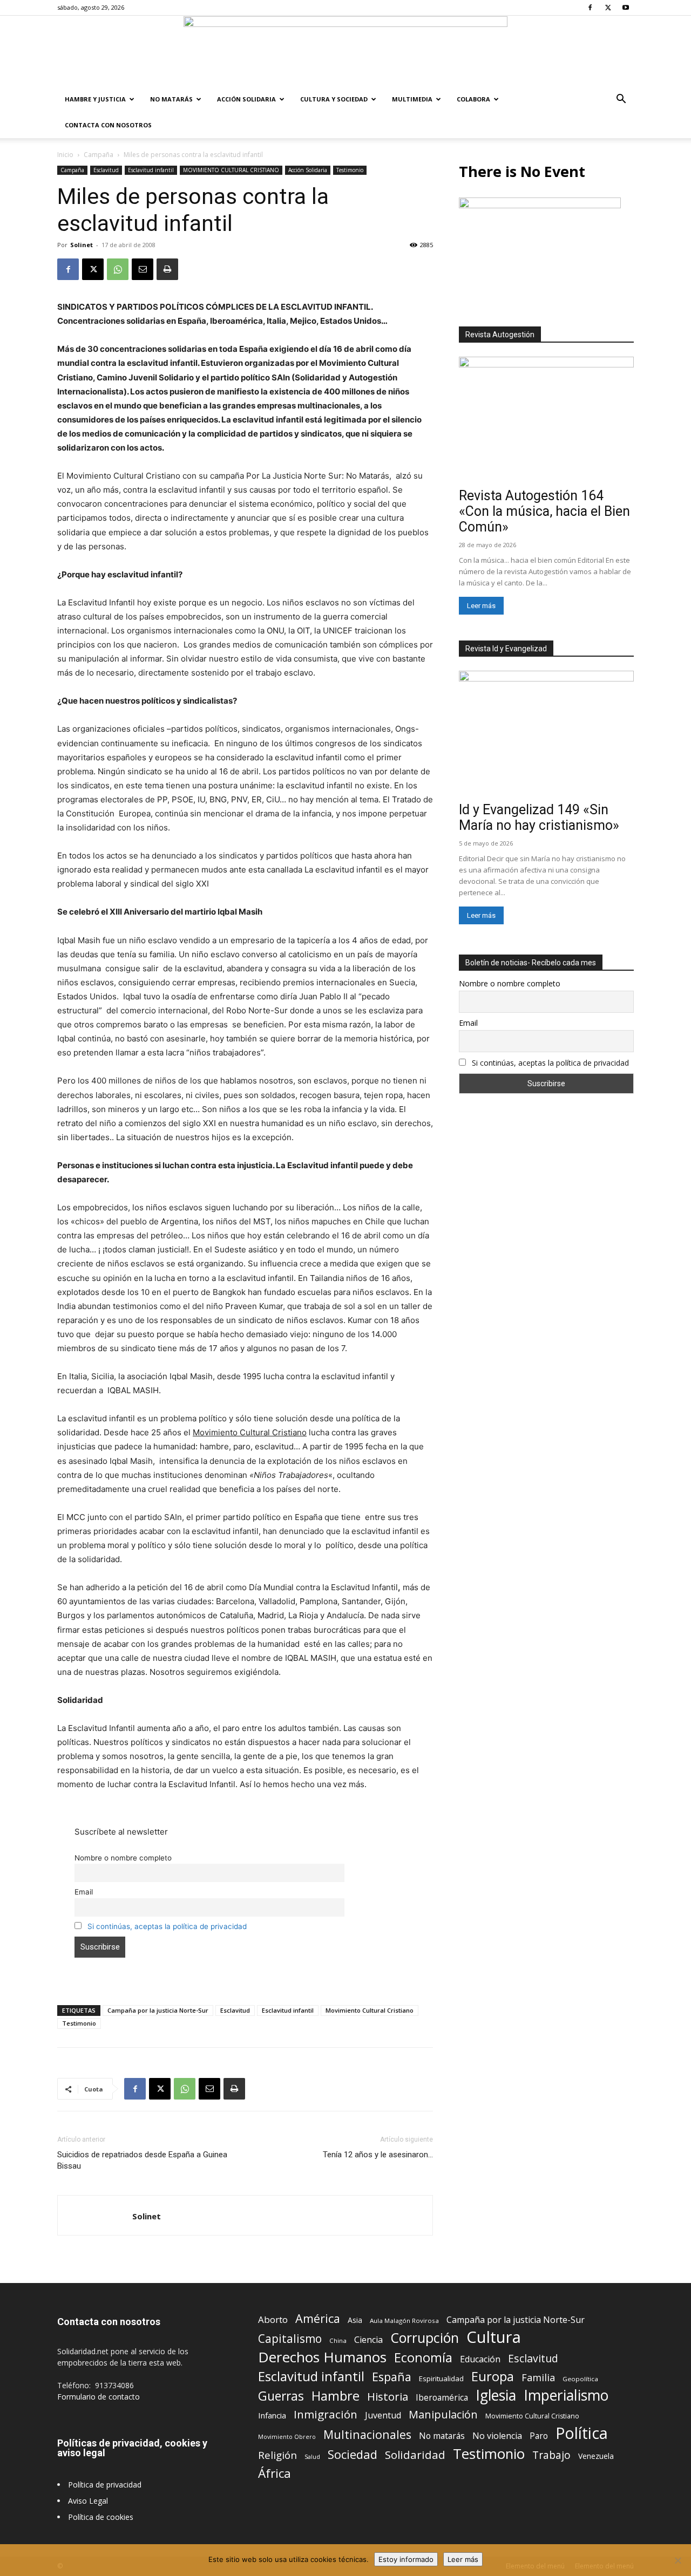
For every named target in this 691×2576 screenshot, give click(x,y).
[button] (621, 100)
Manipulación (443, 2414)
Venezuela (596, 2456)
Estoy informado (406, 2559)
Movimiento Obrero (287, 2437)
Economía (423, 2358)
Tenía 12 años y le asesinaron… (378, 2155)
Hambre (336, 2396)
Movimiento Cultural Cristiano (370, 2010)
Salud (312, 2456)
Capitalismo (290, 2339)
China (338, 2340)
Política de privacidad (105, 2485)
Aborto (273, 2319)
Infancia (272, 2415)
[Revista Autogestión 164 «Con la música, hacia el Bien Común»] (546, 420)
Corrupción (425, 2338)
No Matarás (171, 99)
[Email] (143, 269)
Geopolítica (580, 2379)
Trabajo (551, 2455)
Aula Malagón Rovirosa (404, 2321)
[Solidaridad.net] (345, 51)
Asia (355, 2320)
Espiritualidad (441, 2379)
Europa (493, 2377)
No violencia (497, 2436)
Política (582, 2433)
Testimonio (350, 170)
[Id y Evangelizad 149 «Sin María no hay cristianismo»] (546, 734)
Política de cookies (101, 2517)
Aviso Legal (88, 2501)
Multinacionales (367, 2434)
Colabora (473, 99)
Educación (480, 2359)
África (275, 2473)
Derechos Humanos (322, 2357)
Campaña (99, 155)
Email (84, 1892)
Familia (538, 2378)
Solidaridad (415, 2455)
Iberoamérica (442, 2398)
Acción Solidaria (246, 99)
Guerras (281, 2396)
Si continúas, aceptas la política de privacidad (167, 1926)
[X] (608, 8)
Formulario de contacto (99, 2397)
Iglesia (496, 2396)
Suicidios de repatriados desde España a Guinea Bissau (142, 2160)
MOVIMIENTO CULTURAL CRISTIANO (231, 170)
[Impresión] (167, 269)
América (318, 2318)
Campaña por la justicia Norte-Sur (158, 2010)
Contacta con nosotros (108, 125)
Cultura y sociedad (334, 99)
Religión (277, 2455)
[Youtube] (626, 8)
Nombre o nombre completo (123, 1858)
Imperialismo (566, 2396)
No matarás (442, 2436)
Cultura (494, 2337)
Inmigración (326, 2414)
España (392, 2377)
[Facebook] (590, 8)
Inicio (65, 155)
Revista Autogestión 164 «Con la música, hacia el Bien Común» (544, 511)
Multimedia (412, 99)
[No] (678, 2560)
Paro (539, 2436)
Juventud (383, 2415)
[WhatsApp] (118, 269)
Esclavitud (106, 170)
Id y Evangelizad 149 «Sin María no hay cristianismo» (539, 817)
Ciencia (368, 2340)
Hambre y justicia (95, 99)
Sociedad (353, 2454)
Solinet (82, 245)
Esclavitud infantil (151, 170)
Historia (388, 2397)
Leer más (481, 606)
